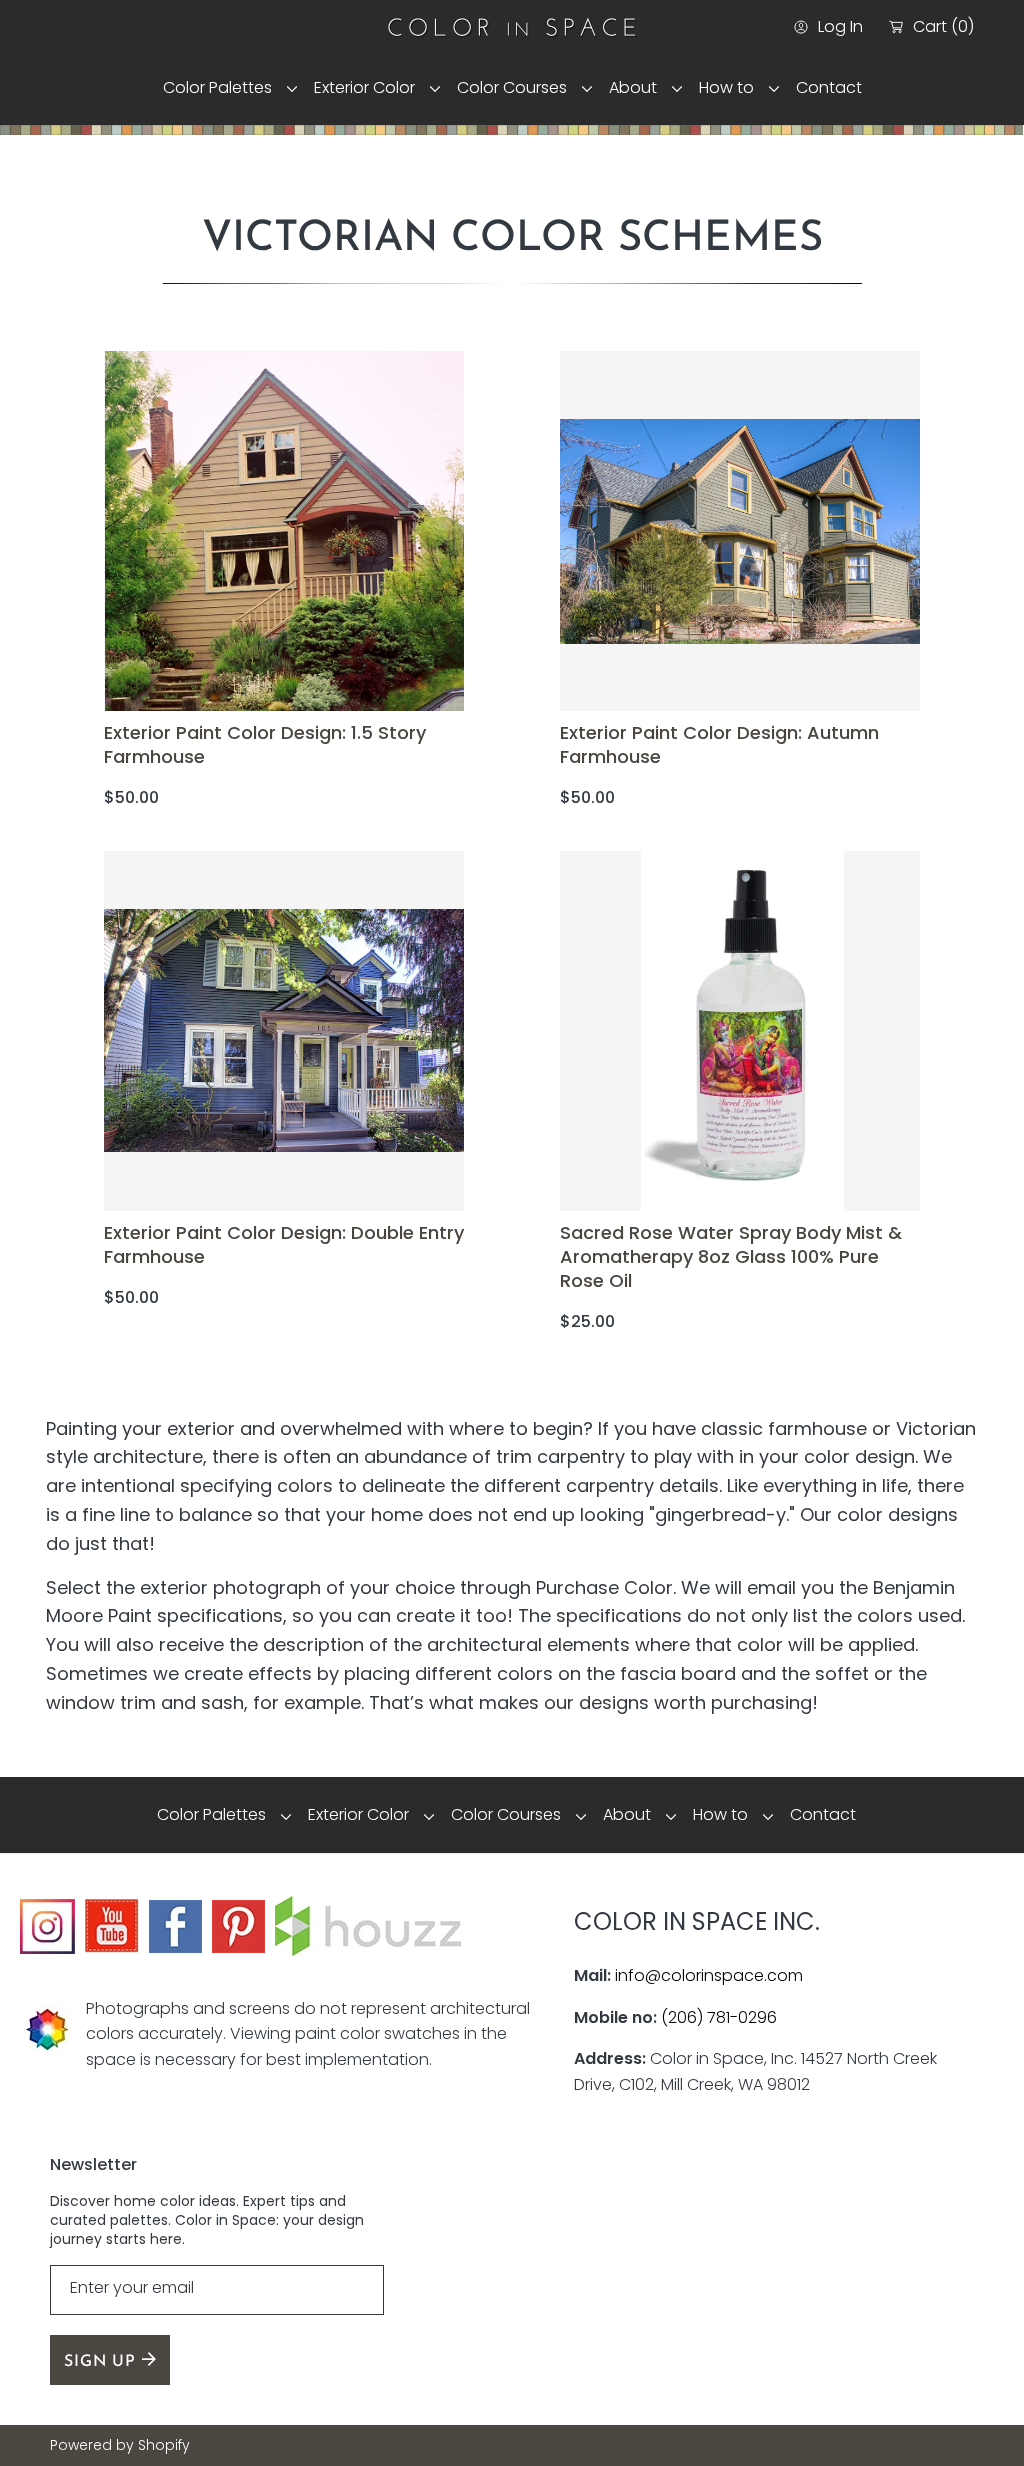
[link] (223, 87)
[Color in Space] (512, 27)
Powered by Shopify (120, 2445)
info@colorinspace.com (709, 1975)
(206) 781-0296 (719, 2017)
